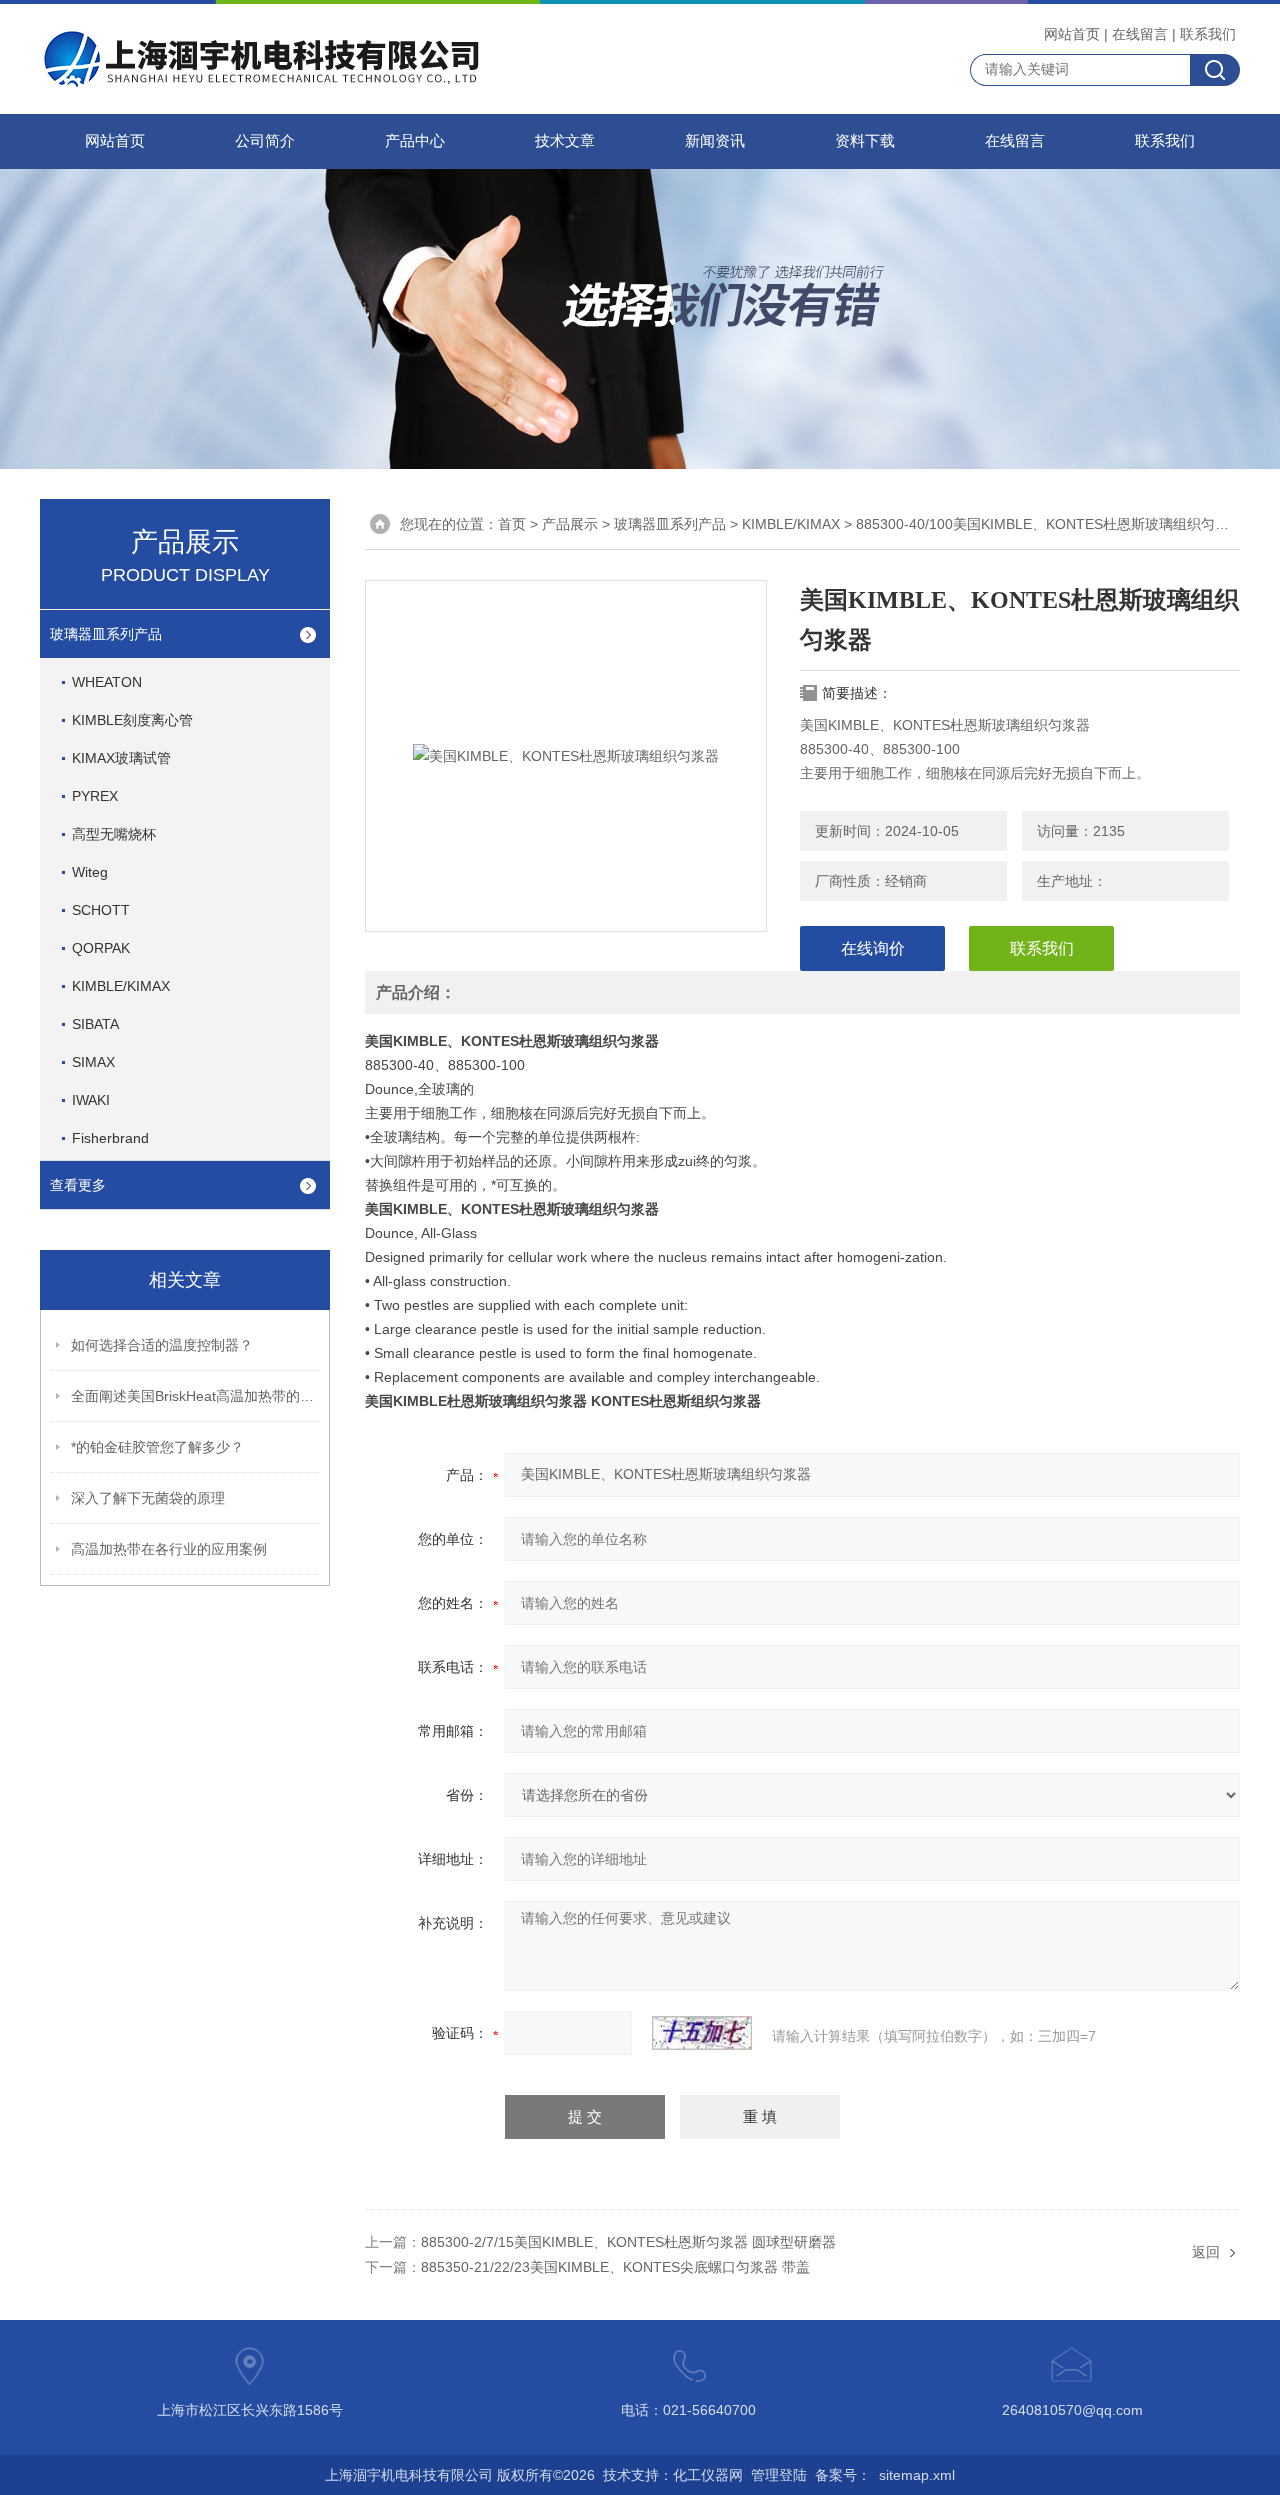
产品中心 (415, 141)
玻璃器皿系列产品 (106, 634)
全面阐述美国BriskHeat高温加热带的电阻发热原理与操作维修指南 (196, 1396)
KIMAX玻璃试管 (121, 758)
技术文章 (565, 141)
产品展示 (570, 524)
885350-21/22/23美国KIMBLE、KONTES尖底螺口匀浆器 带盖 (615, 2267)
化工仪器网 (708, 2475)
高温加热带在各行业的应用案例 (169, 1549)
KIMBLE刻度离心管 (132, 720)
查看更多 (78, 1185)
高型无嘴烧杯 (114, 834)
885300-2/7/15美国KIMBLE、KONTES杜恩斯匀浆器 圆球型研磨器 (628, 2242)
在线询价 (873, 948)
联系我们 (1208, 34)
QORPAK (101, 948)
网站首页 (1072, 34)
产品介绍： (416, 992)
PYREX (95, 796)
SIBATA (95, 1024)
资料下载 (865, 141)
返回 (1206, 2252)
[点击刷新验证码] (702, 2033)
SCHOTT (101, 910)
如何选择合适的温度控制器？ (162, 1345)
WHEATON (107, 682)
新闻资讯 (715, 141)
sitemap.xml (917, 2475)
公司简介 (265, 141)
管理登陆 (779, 2475)
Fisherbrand (110, 1138)
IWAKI (91, 1100)
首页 (512, 524)
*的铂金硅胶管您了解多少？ (157, 1447)
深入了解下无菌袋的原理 (148, 1498)
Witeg (90, 872)
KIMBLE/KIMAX (121, 986)
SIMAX (93, 1062)
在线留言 (1140, 34)
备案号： (843, 2475)
